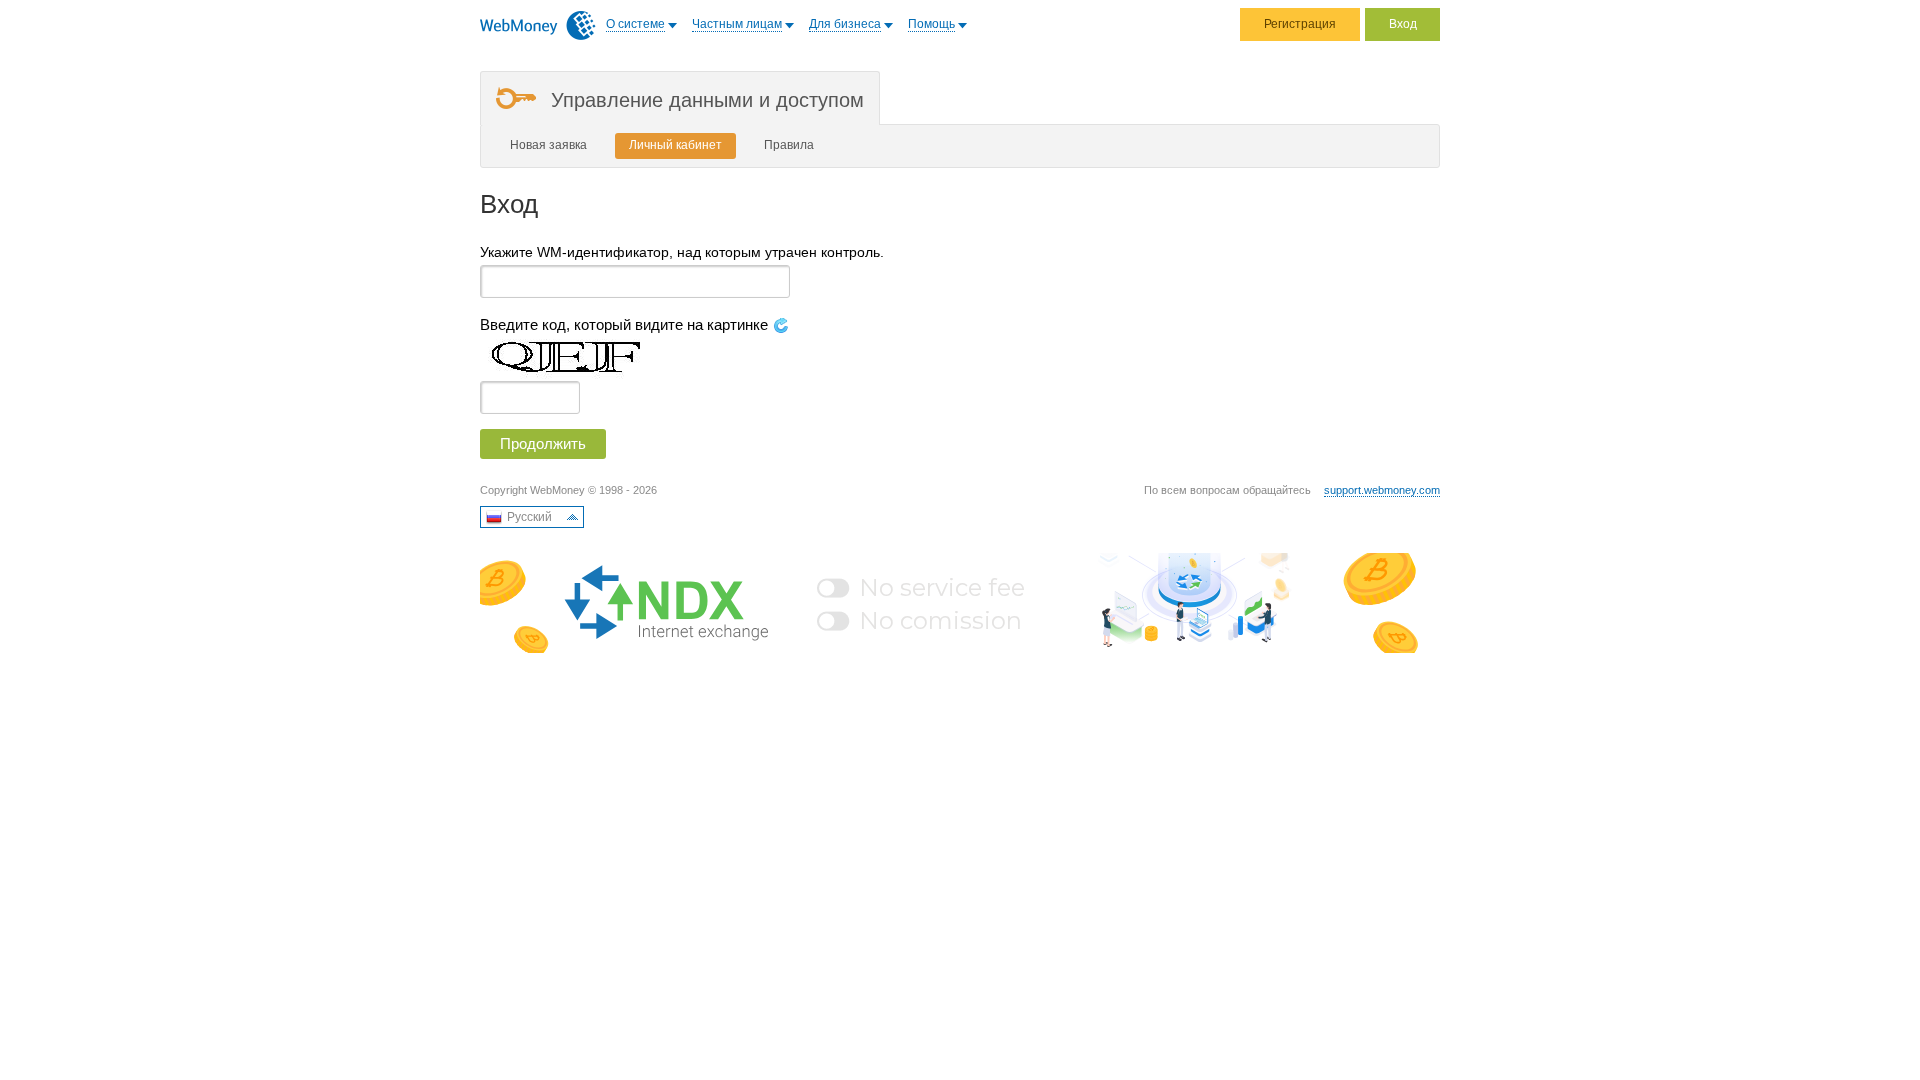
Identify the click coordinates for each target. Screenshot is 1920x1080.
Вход (1403, 24)
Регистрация (1300, 24)
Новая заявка (548, 145)
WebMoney (538, 25)
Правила (789, 145)
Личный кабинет (675, 145)
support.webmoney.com (1382, 490)
